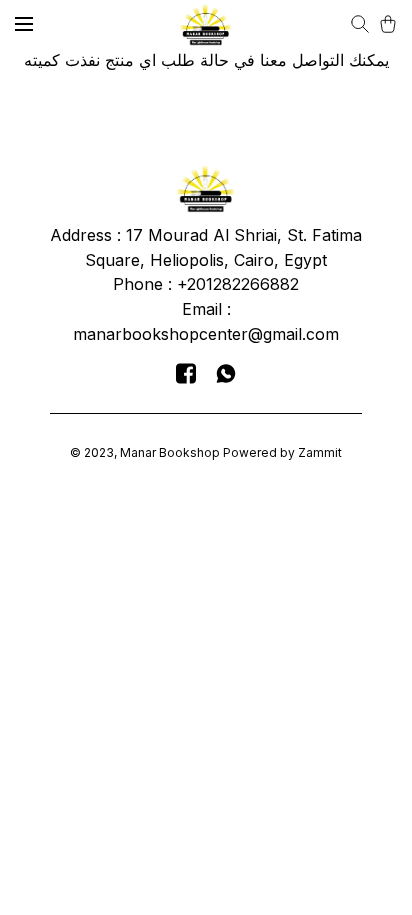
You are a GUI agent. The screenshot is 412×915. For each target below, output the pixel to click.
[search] (360, 24)
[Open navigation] (24, 24)
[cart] (388, 24)
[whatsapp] (226, 373)
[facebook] (186, 373)
